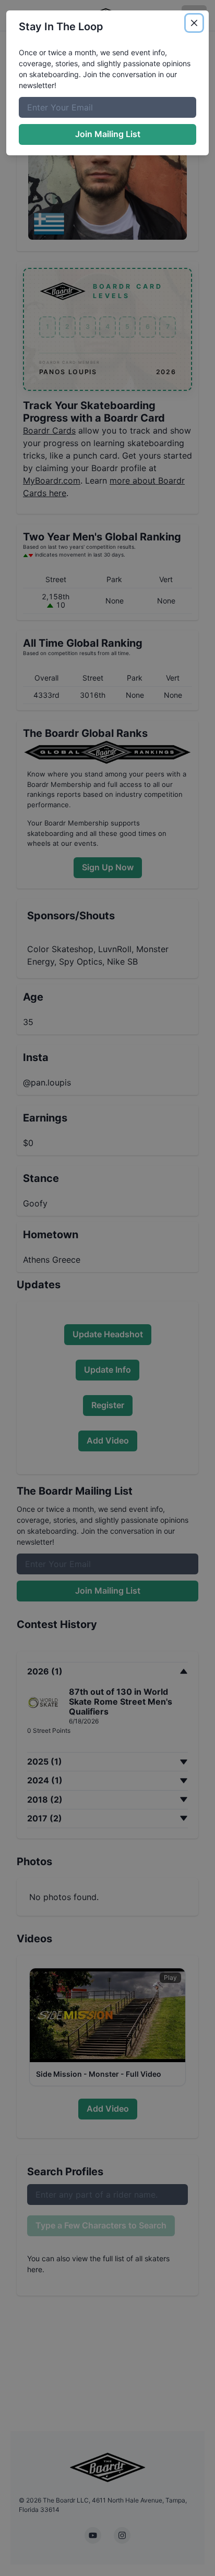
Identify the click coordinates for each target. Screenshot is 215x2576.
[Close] (194, 23)
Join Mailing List (108, 134)
